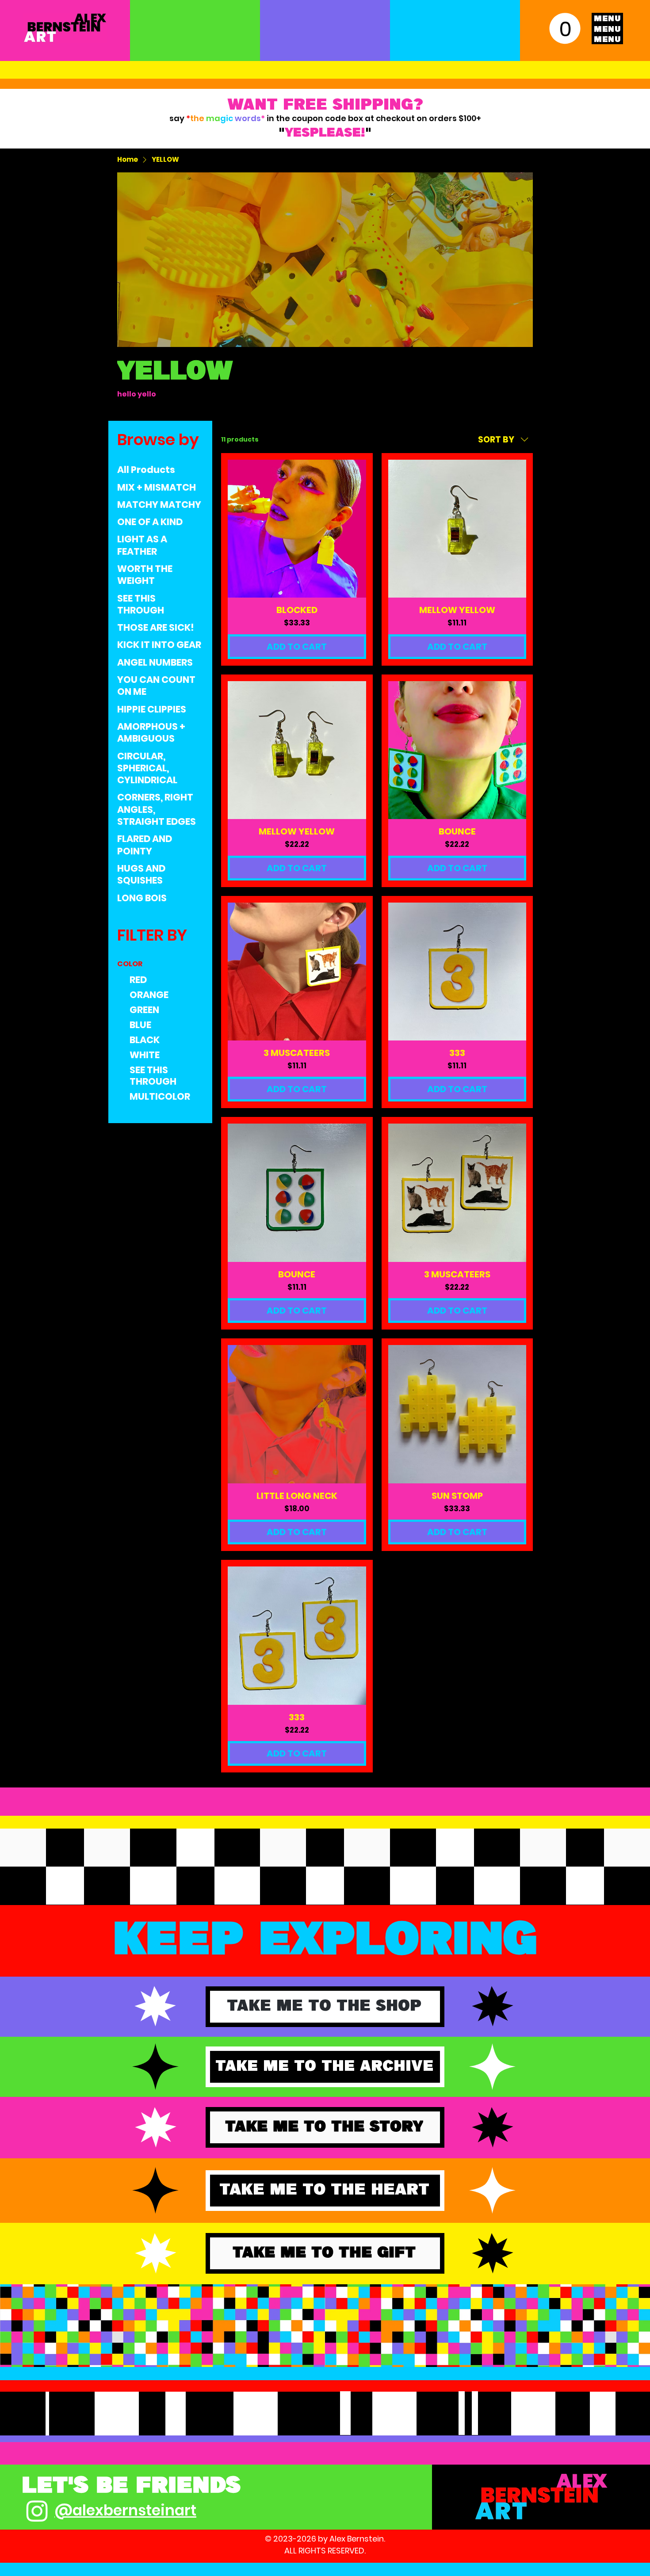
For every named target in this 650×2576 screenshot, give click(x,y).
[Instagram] (37, 2511)
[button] (565, 28)
